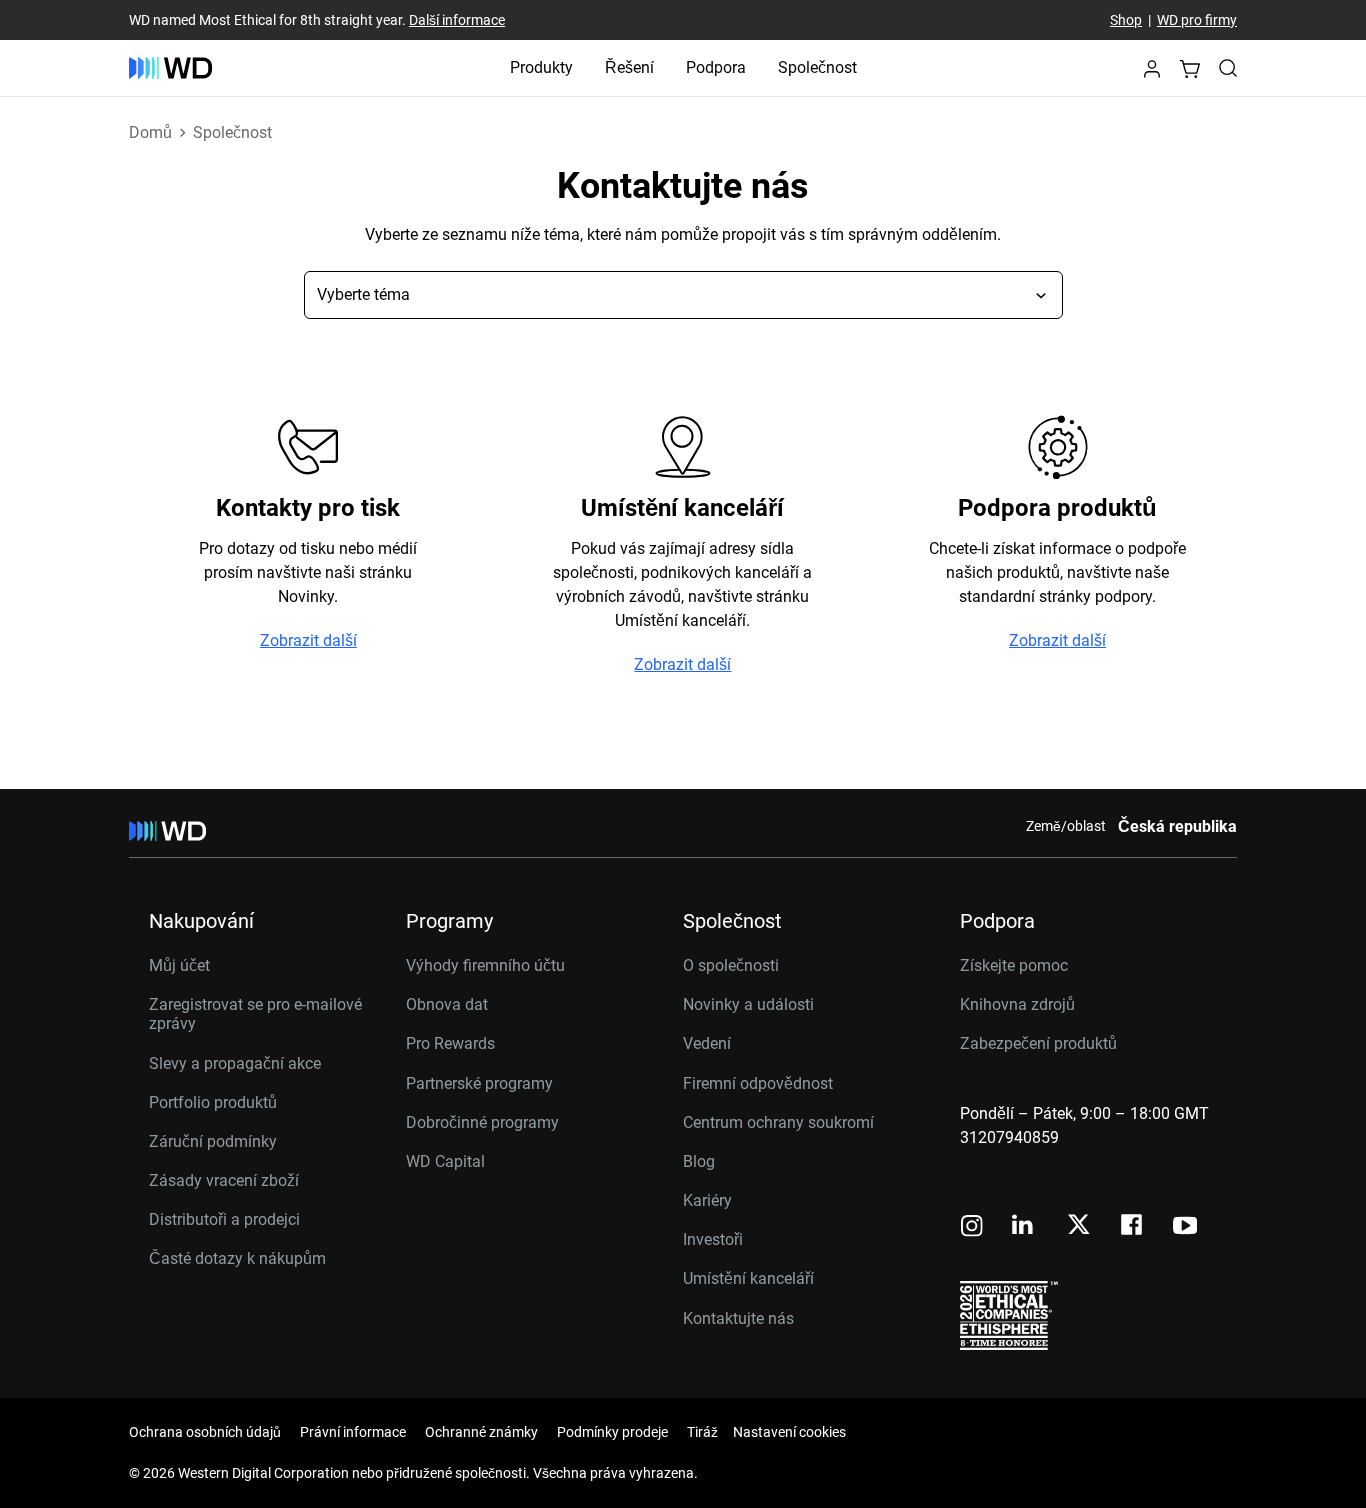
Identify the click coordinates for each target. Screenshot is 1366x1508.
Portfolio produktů (213, 1102)
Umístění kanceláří (748, 1278)
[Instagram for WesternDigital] (972, 1227)
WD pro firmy (1197, 20)
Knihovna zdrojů (1017, 1004)
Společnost (817, 67)
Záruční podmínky (213, 1141)
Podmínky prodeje (612, 1432)
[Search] (1228, 68)
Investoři (713, 1239)
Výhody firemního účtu (485, 965)
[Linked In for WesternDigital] (1024, 1227)
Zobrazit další (308, 641)
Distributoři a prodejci (224, 1219)
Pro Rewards (450, 1043)
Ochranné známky (481, 1432)
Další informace (457, 20)
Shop (1126, 20)
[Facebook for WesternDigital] (1133, 1227)
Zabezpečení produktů (1038, 1043)
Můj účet (179, 965)
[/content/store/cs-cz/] (170, 68)
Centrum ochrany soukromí (778, 1122)
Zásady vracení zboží (224, 1180)
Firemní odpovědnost (758, 1083)
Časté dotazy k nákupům (237, 1258)
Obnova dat (447, 1004)
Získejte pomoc (1014, 965)
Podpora (716, 67)
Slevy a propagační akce (235, 1063)
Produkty (541, 67)
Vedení (707, 1043)
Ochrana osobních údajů (205, 1432)
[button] (1152, 74)
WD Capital (445, 1161)
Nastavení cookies (789, 1432)
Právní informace (353, 1432)
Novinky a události (748, 1004)
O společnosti (731, 965)
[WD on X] (1078, 1226)
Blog (699, 1161)
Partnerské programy (479, 1083)
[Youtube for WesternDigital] (1185, 1227)
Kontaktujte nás (738, 1318)
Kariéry (707, 1200)
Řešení (629, 67)
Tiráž (702, 1432)
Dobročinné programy (482, 1122)
